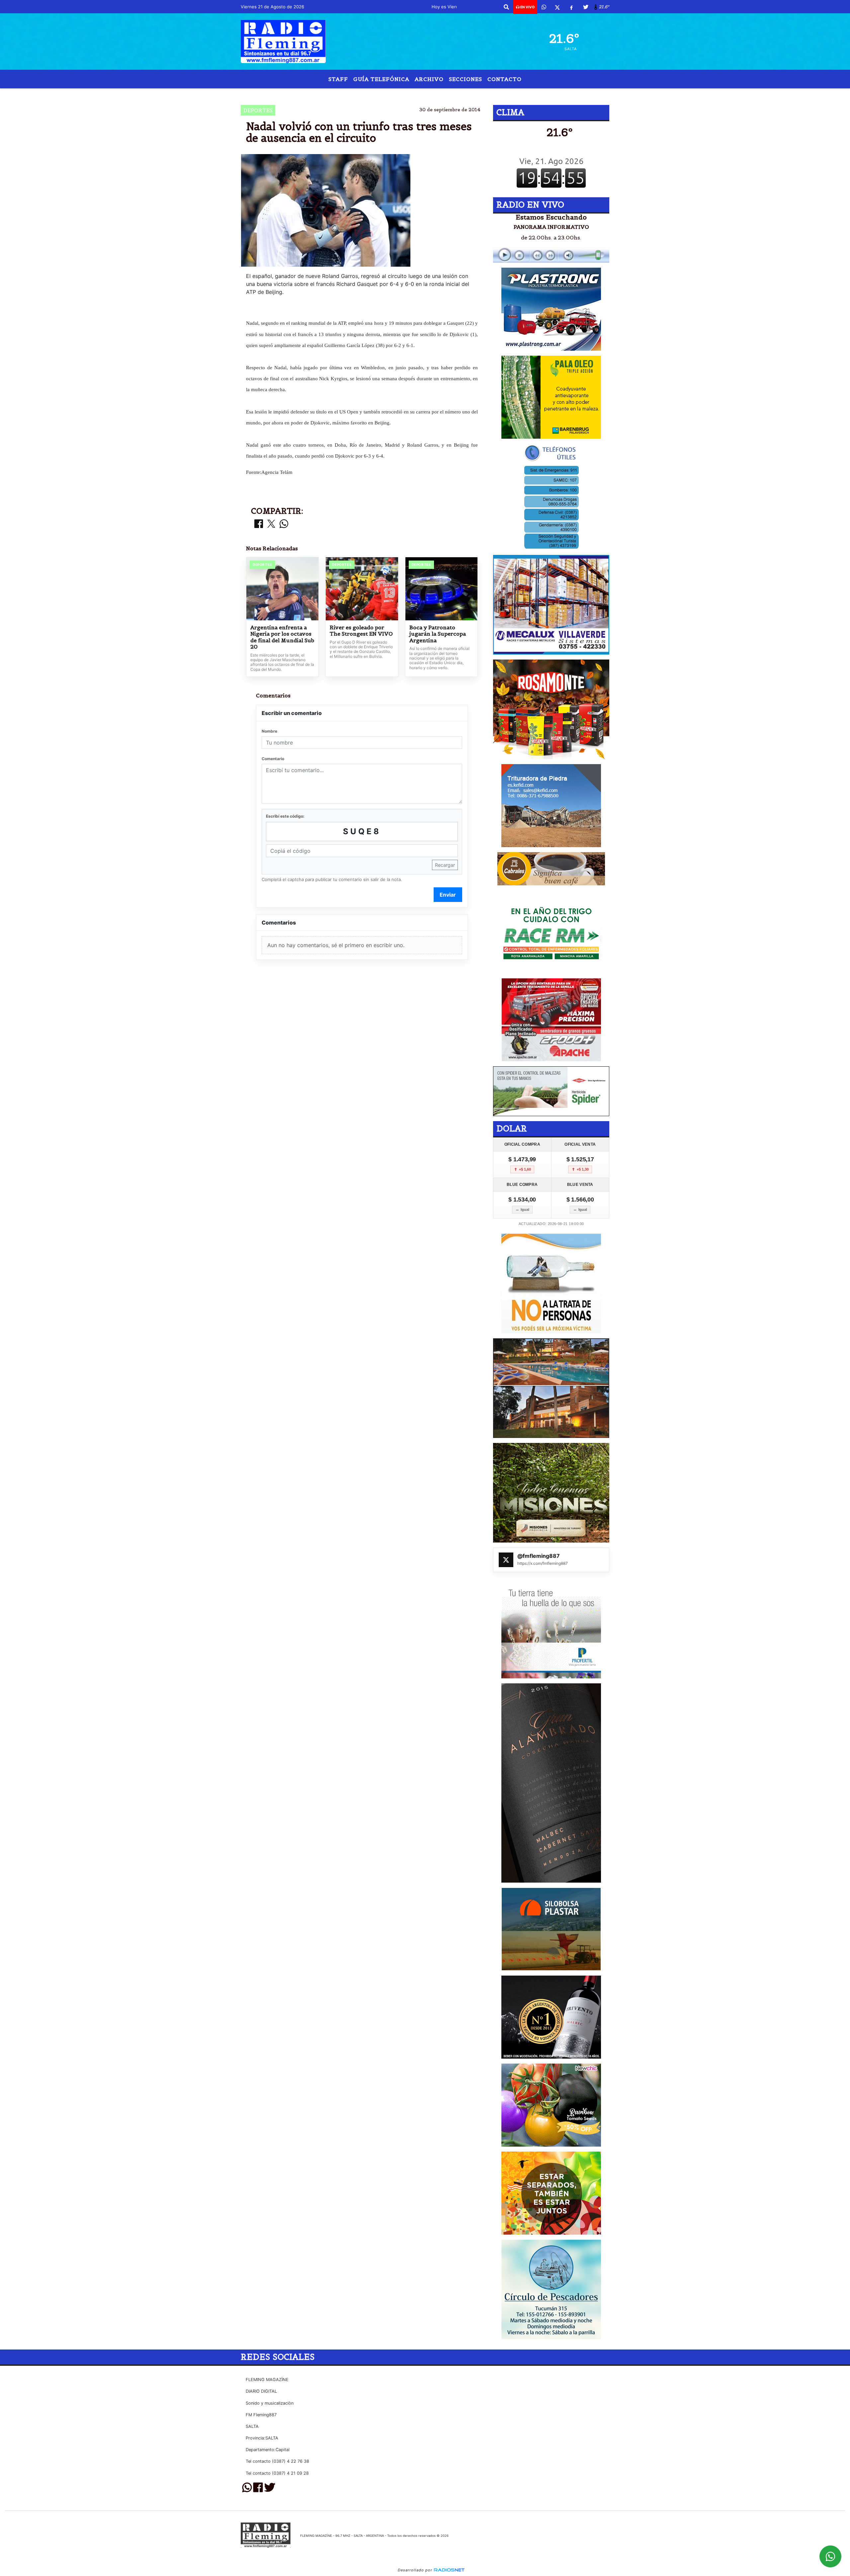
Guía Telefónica (381, 79)
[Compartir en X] (271, 524)
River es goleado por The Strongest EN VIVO (361, 631)
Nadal (347, 94)
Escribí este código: (285, 816)
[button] (506, 7)
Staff (338, 79)
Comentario (273, 759)
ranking (378, 94)
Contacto (505, 79)
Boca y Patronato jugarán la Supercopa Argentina (438, 634)
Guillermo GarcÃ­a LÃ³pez (478, 94)
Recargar (445, 865)
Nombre (269, 731)
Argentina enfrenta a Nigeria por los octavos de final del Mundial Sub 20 (282, 637)
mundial (411, 94)
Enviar (448, 895)
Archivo (429, 79)
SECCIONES (466, 79)
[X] (557, 7)
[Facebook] (571, 7)
